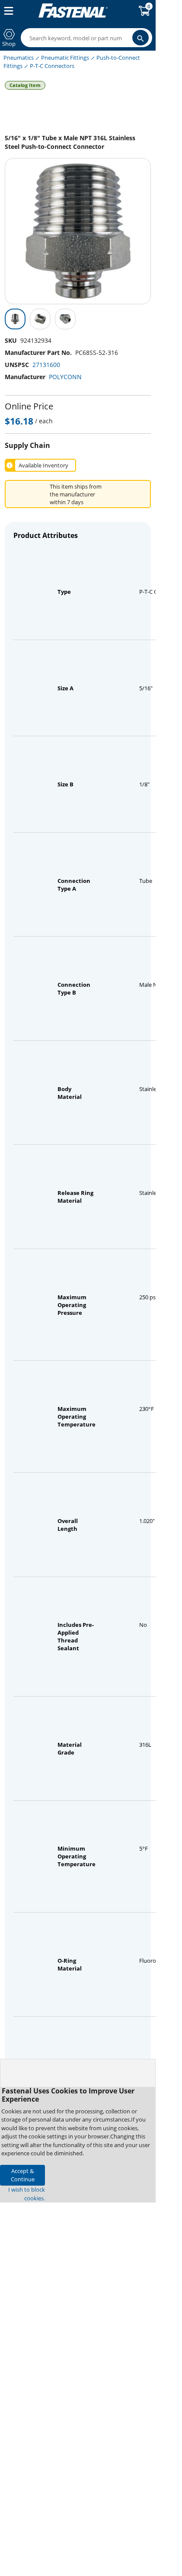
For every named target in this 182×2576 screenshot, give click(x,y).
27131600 (46, 365)
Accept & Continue (23, 2175)
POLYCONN (65, 377)
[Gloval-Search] (140, 38)
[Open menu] (7, 11)
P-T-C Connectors (52, 66)
